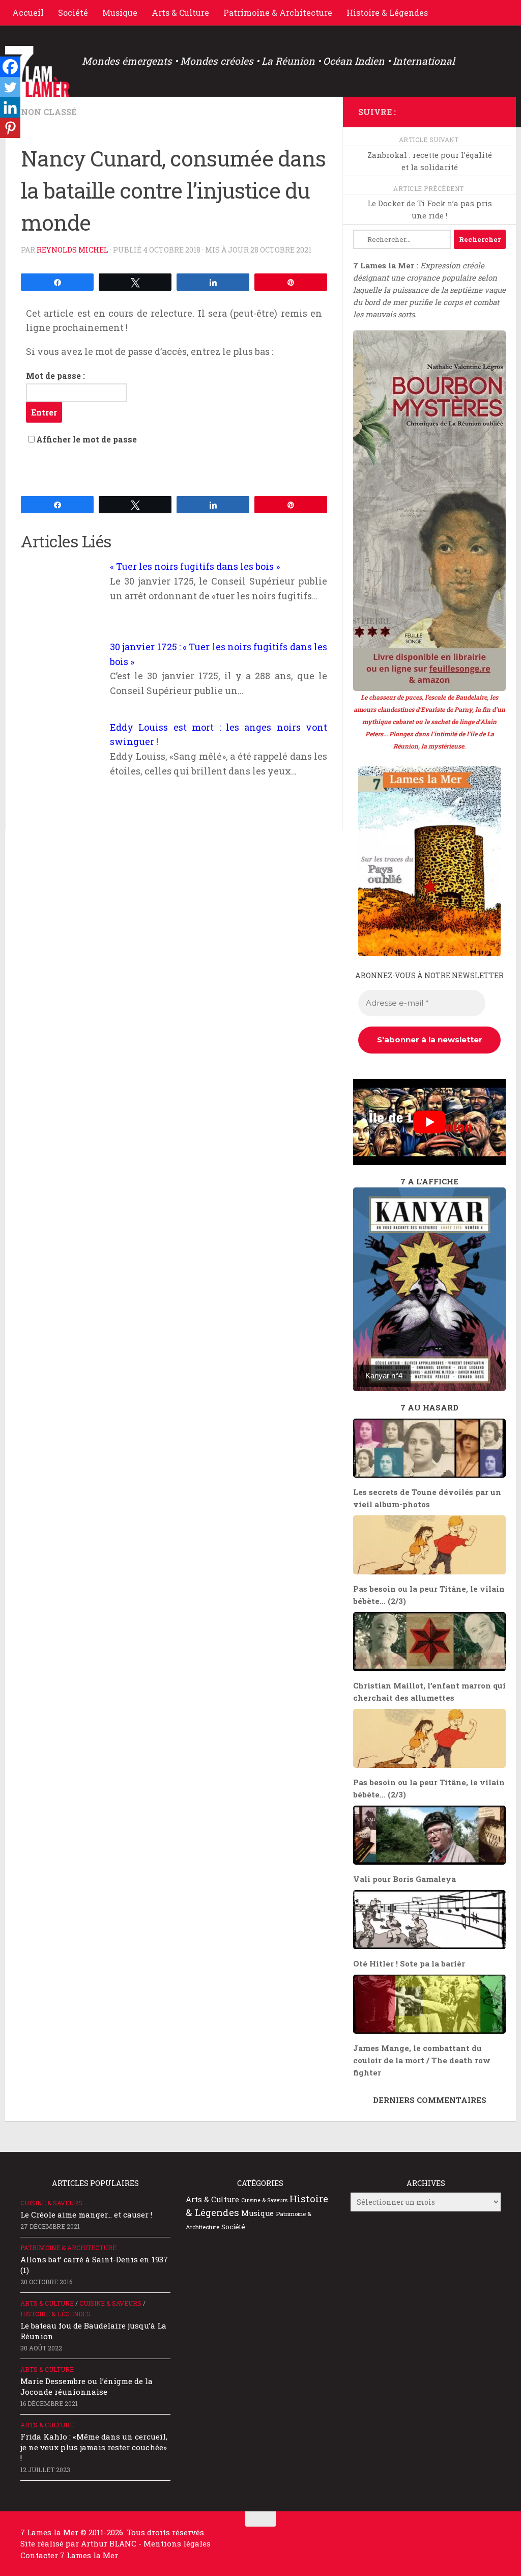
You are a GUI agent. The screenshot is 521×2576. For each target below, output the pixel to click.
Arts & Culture (180, 12)
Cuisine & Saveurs (51, 2203)
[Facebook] (10, 67)
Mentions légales (177, 2543)
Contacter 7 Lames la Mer (69, 2555)
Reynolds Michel (73, 250)
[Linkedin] (10, 107)
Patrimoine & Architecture (278, 12)
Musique (120, 12)
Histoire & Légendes (387, 12)
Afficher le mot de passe (86, 439)
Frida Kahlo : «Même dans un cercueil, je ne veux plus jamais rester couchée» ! (94, 2447)
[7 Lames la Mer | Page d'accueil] (38, 71)
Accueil (28, 12)
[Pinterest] (10, 128)
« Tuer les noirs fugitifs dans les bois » (195, 566)
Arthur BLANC (110, 2543)
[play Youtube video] (429, 1122)
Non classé (49, 112)
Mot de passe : (55, 376)
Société (73, 12)
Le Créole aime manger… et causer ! (86, 2214)
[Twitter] (10, 87)
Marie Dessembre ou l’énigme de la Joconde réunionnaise (86, 2386)
